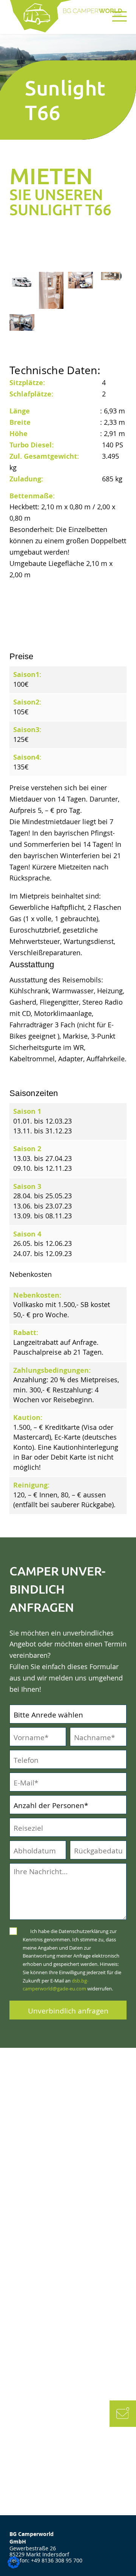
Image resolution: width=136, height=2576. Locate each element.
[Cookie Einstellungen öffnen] (14, 2566)
